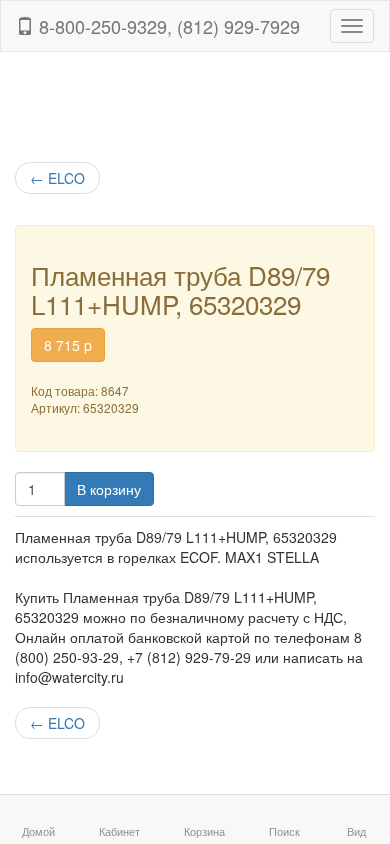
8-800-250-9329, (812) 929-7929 (167, 26)
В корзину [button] (109, 489)
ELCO (57, 178)
